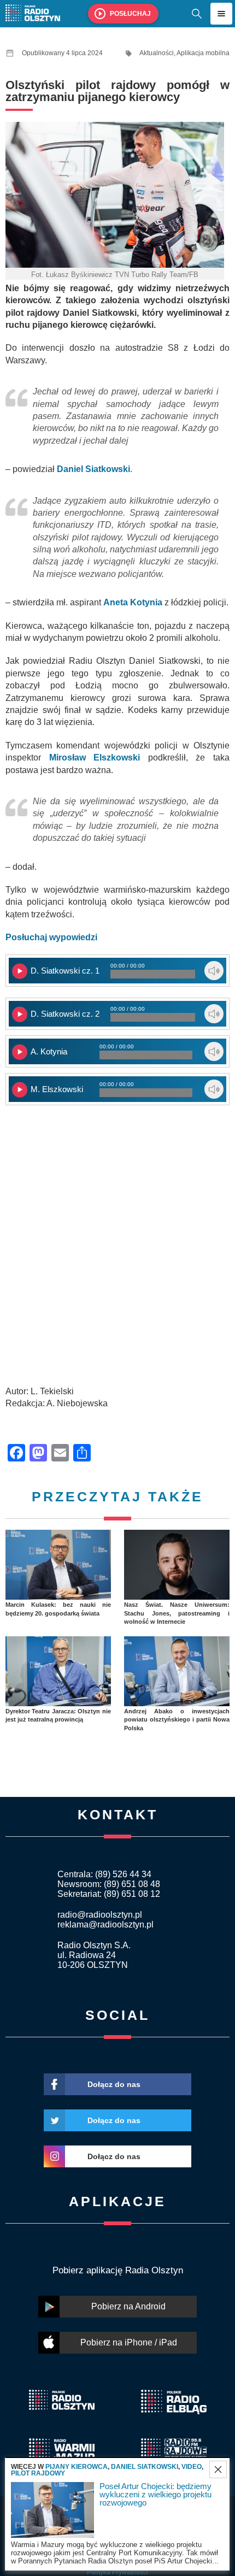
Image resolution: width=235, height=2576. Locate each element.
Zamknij (218, 2469)
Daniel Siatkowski (145, 2467)
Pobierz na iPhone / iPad (129, 2342)
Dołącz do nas (114, 2084)
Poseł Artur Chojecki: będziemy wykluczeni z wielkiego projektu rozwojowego (155, 2494)
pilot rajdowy (38, 2473)
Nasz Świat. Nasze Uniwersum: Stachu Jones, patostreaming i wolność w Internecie (177, 1613)
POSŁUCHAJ (130, 14)
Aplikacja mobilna (203, 53)
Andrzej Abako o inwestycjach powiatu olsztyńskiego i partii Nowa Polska (177, 1720)
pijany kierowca (77, 2467)
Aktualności (157, 53)
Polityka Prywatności (117, 2572)
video (192, 2467)
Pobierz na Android (128, 2306)
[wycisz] (214, 971)
